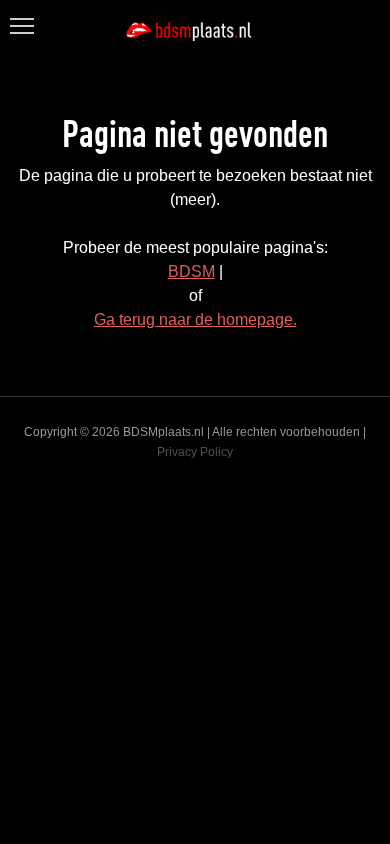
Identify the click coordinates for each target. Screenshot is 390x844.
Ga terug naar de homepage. (195, 319)
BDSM (191, 271)
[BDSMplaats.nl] (195, 30)
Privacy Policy (195, 452)
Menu (20, 14)
